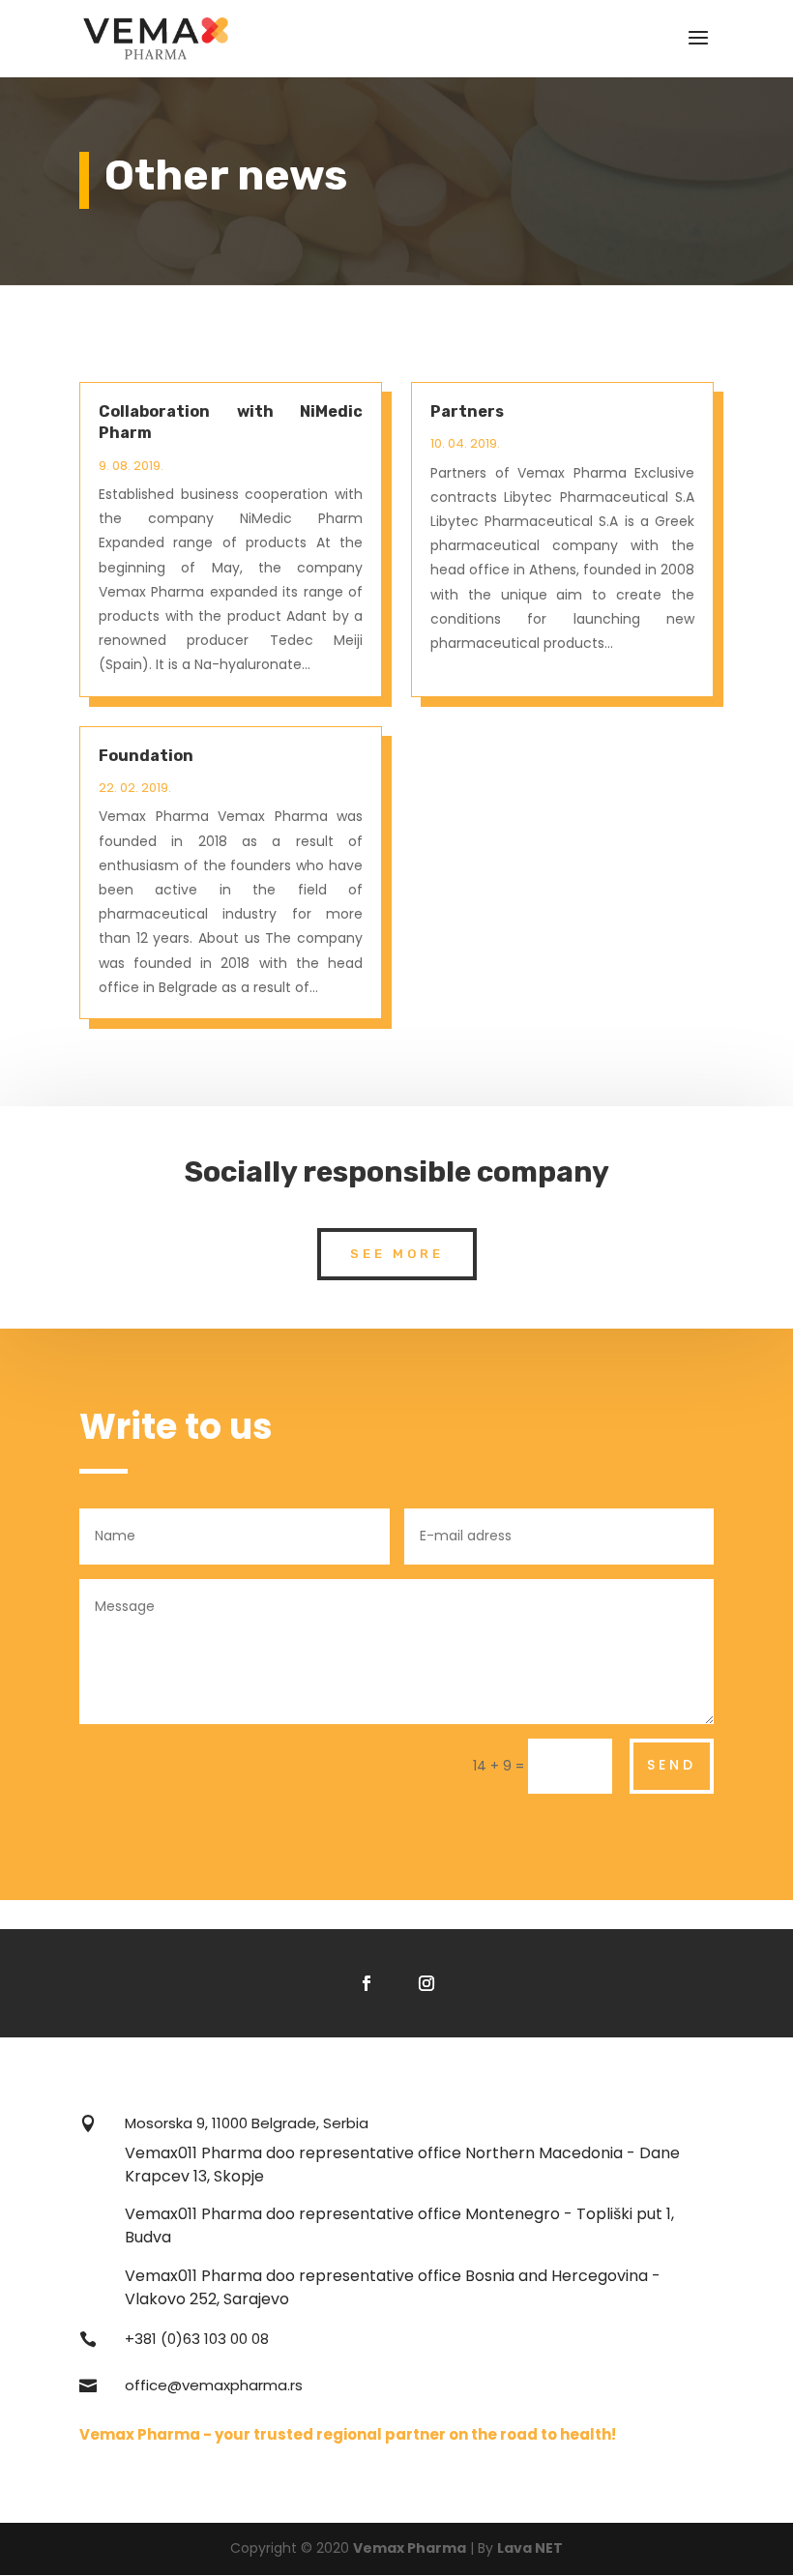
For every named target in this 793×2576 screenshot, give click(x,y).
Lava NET (530, 2548)
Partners (467, 411)
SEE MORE (397, 1254)
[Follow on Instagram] (426, 1983)
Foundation (146, 756)
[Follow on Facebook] (367, 1983)
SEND (672, 1765)
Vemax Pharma (410, 2548)
